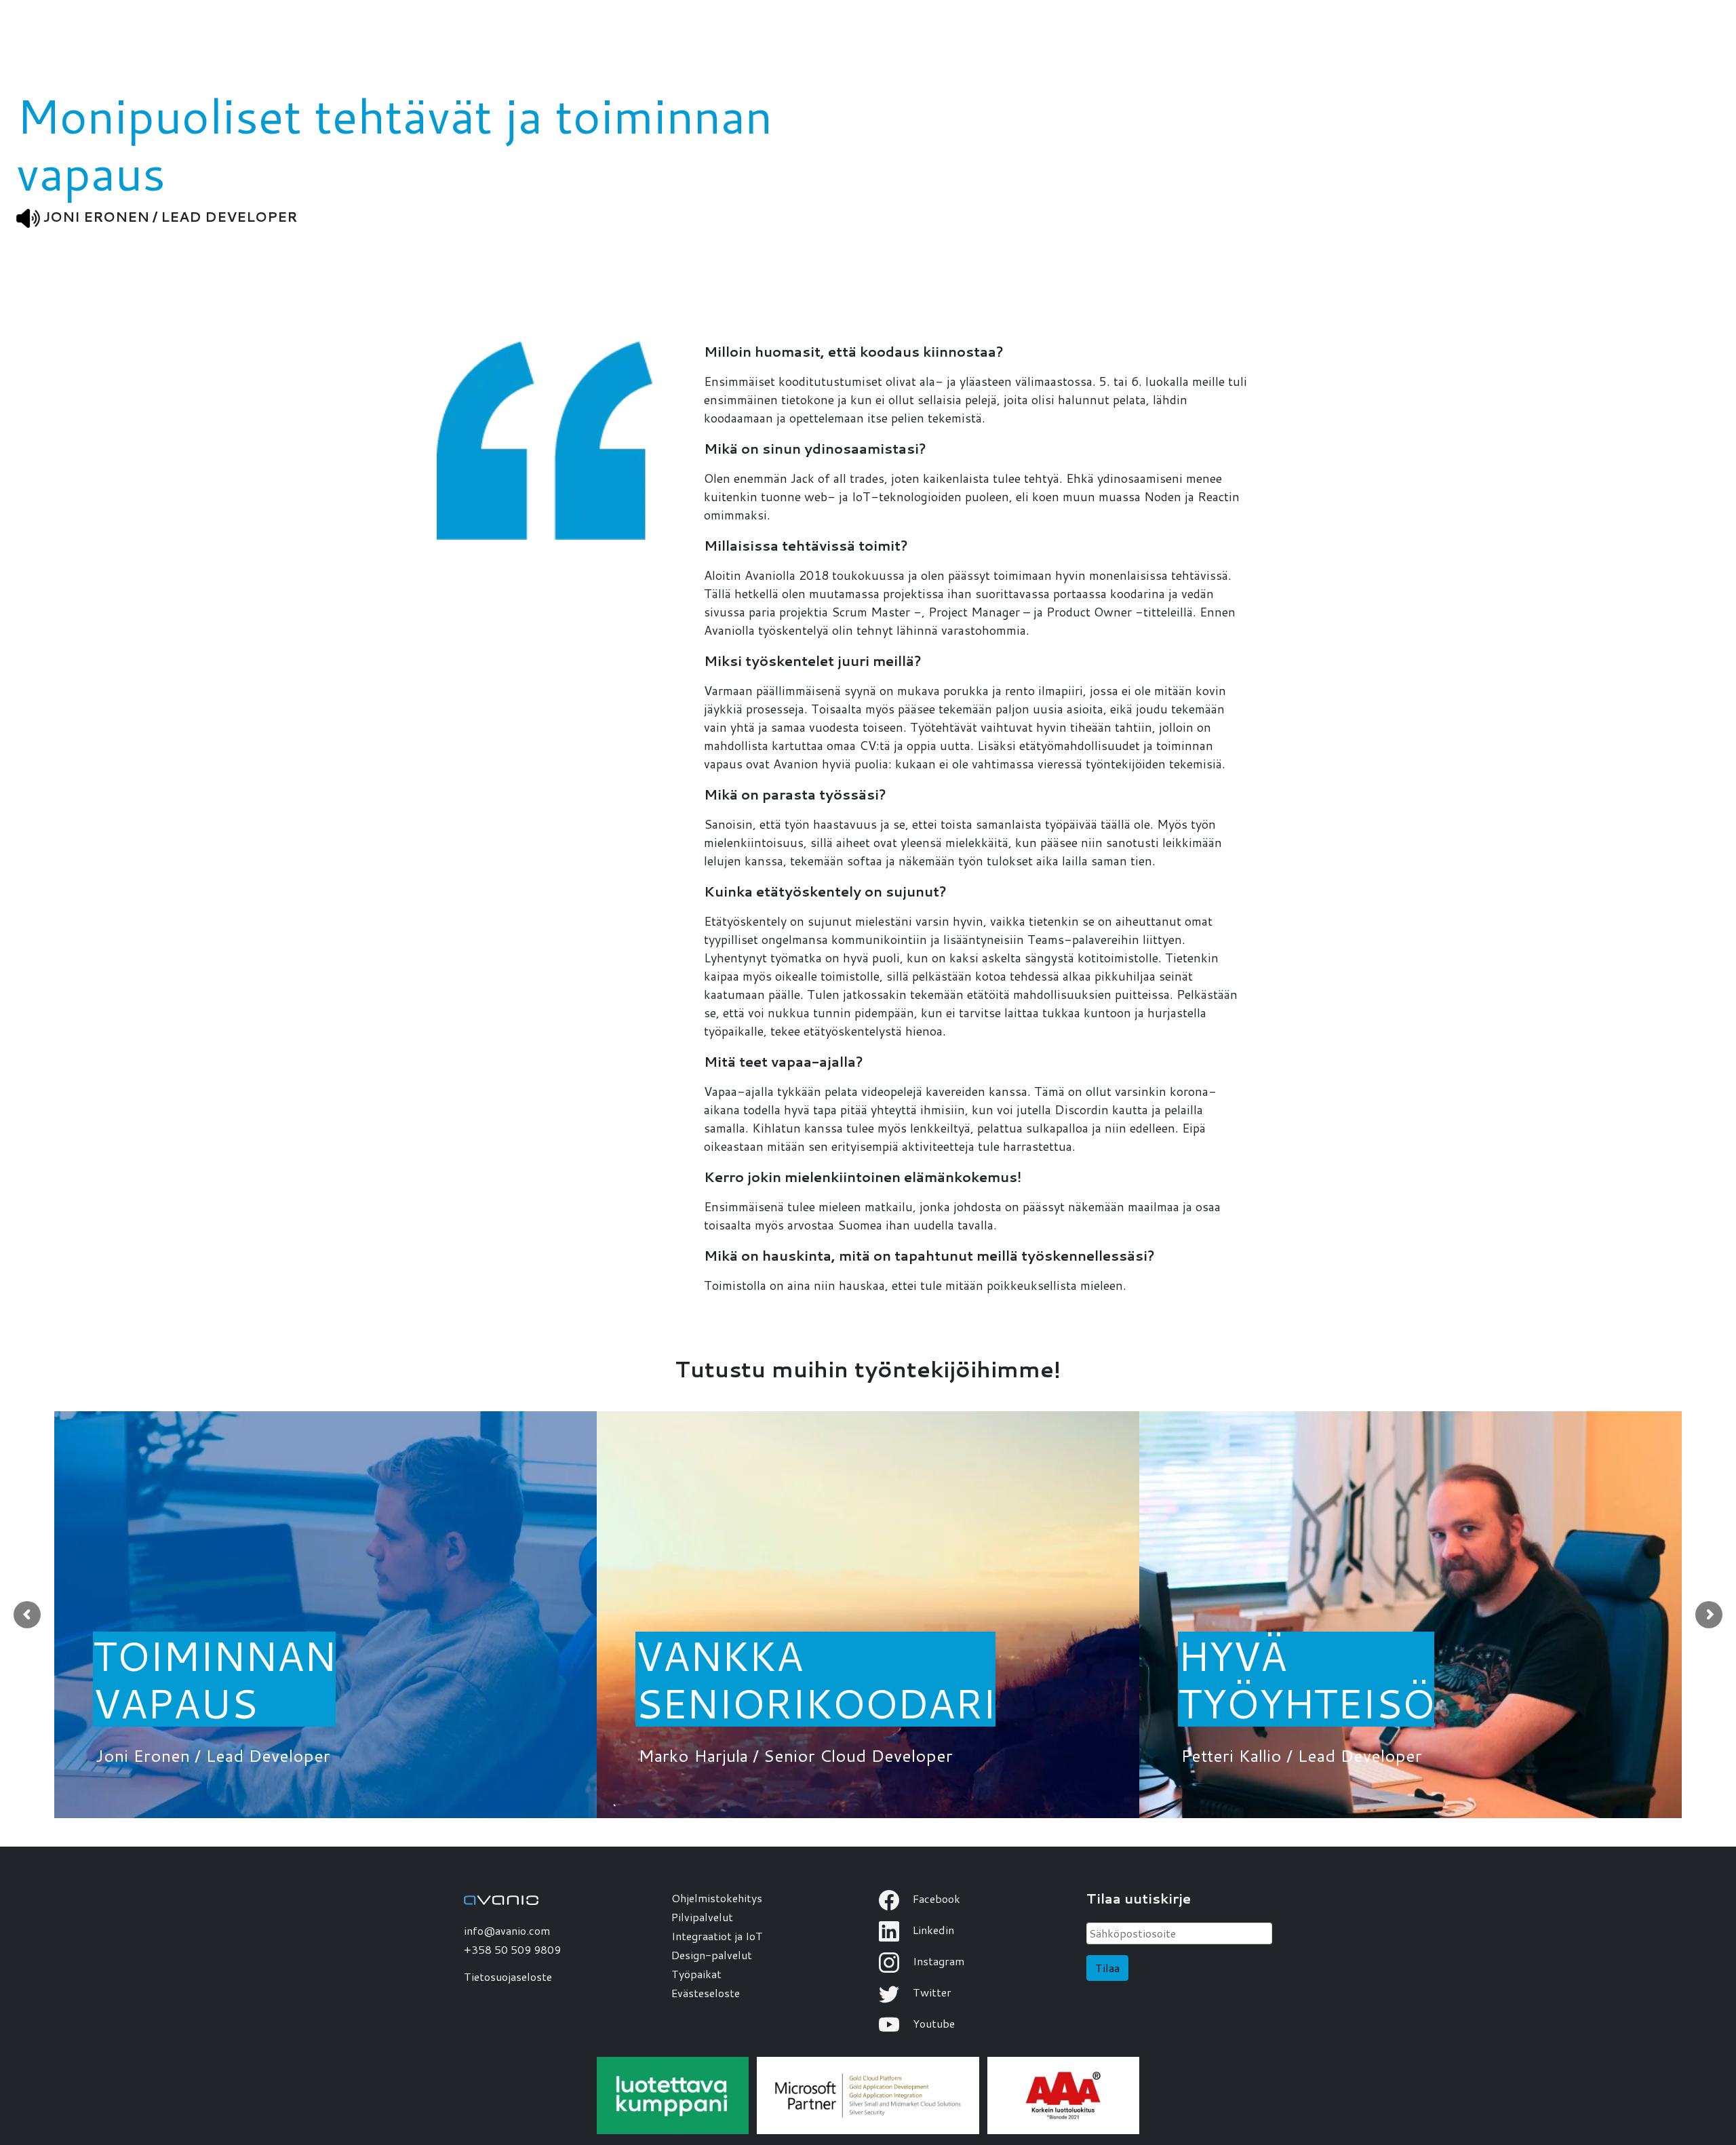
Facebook (935, 1898)
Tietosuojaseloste (508, 1976)
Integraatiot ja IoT (717, 1936)
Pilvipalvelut (702, 1917)
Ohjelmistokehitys (717, 1898)
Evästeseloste (706, 1993)
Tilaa (1107, 1968)
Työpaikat (696, 1974)
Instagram (937, 1961)
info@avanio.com (507, 1930)
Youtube (932, 2023)
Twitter (931, 1992)
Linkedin (932, 1930)
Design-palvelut (712, 1955)
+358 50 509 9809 (512, 1949)
